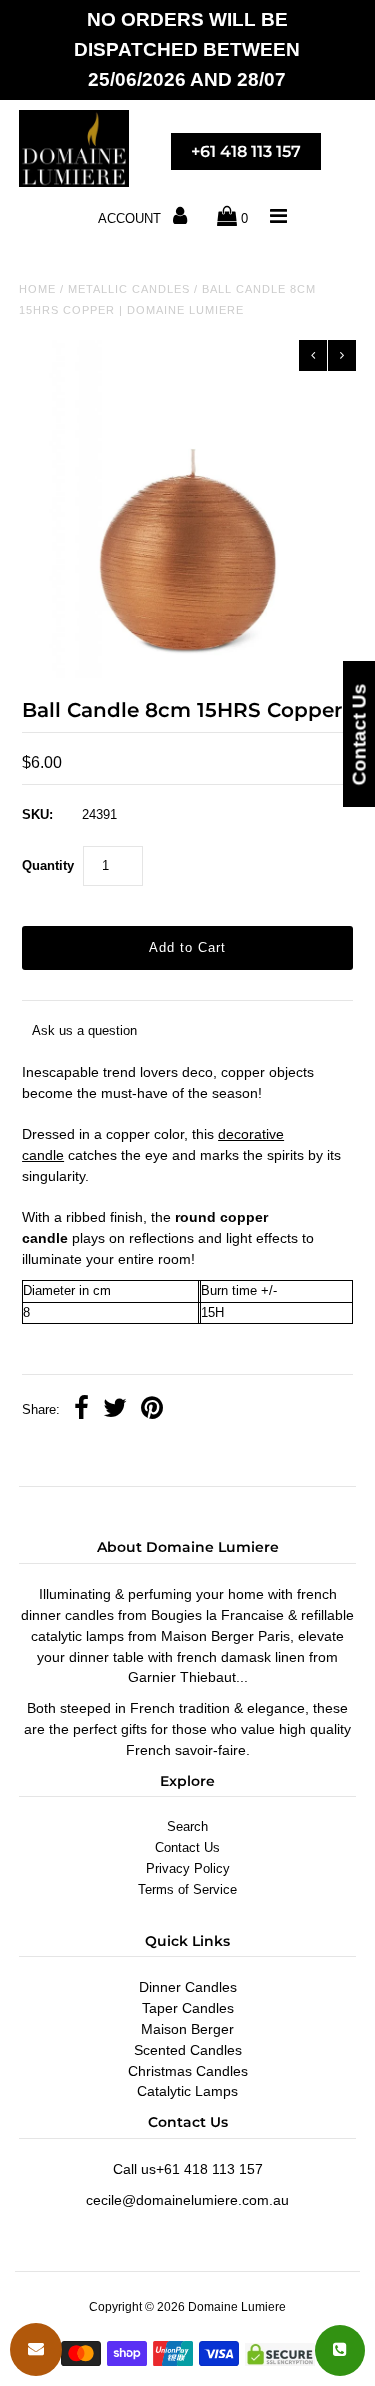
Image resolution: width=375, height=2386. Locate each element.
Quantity (48, 865)
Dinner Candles (188, 1987)
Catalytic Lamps (187, 2091)
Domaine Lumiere (237, 2307)
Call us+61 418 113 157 (188, 2169)
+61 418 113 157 (246, 151)
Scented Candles (188, 2050)
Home (37, 289)
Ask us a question (84, 1030)
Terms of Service (187, 1889)
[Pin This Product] (152, 1410)
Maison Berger (187, 2029)
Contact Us (187, 1847)
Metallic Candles (129, 289)
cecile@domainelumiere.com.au (187, 2200)
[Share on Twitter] (115, 1410)
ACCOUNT (131, 218)
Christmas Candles (188, 2071)
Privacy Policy (188, 1868)
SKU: (37, 814)
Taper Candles (188, 2008)
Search (187, 1826)
